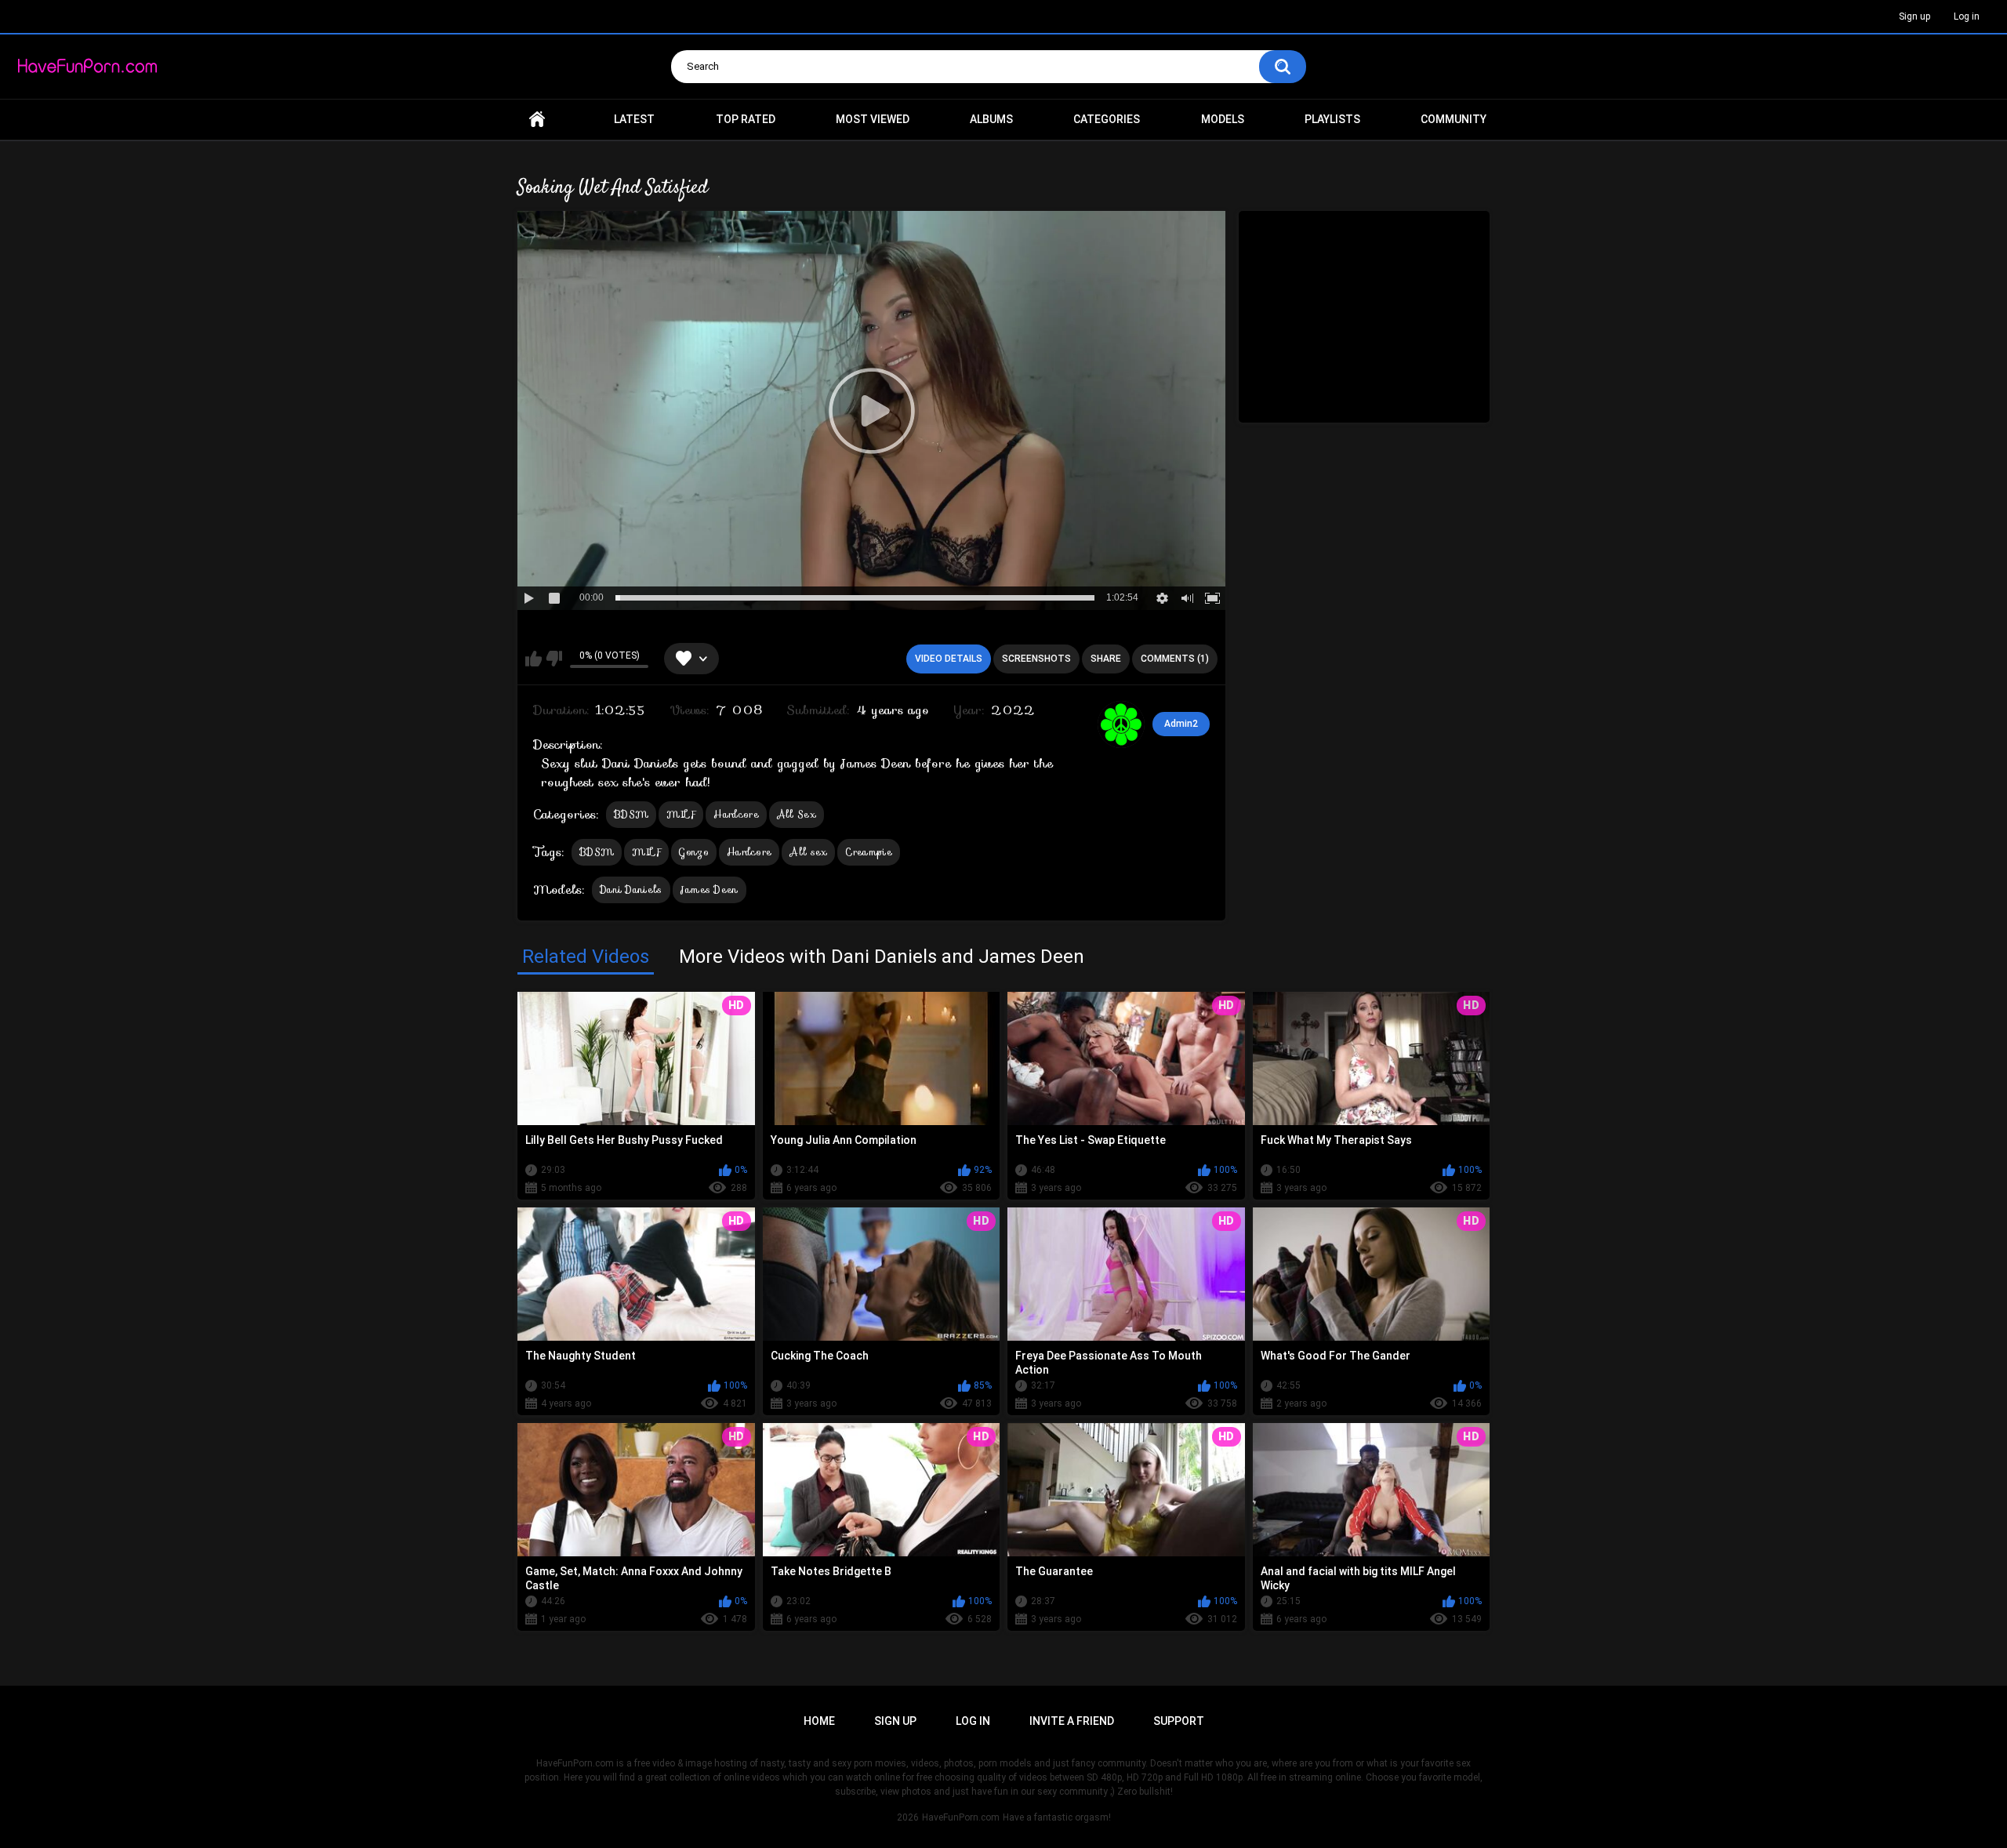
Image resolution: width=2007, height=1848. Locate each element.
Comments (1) (1175, 659)
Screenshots (1036, 659)
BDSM (631, 814)
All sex (808, 852)
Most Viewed (873, 119)
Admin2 (1181, 724)
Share (1106, 659)
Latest (634, 119)
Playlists (1332, 119)
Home (537, 120)
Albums (991, 119)
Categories (1107, 119)
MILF (681, 814)
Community (1454, 119)
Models (1223, 119)
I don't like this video (554, 659)
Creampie (868, 852)
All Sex (797, 814)
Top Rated (746, 119)
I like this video (534, 659)
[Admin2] (1121, 724)
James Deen (710, 890)
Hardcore (736, 814)
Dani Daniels (631, 890)
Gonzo (694, 852)
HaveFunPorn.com (961, 1817)
